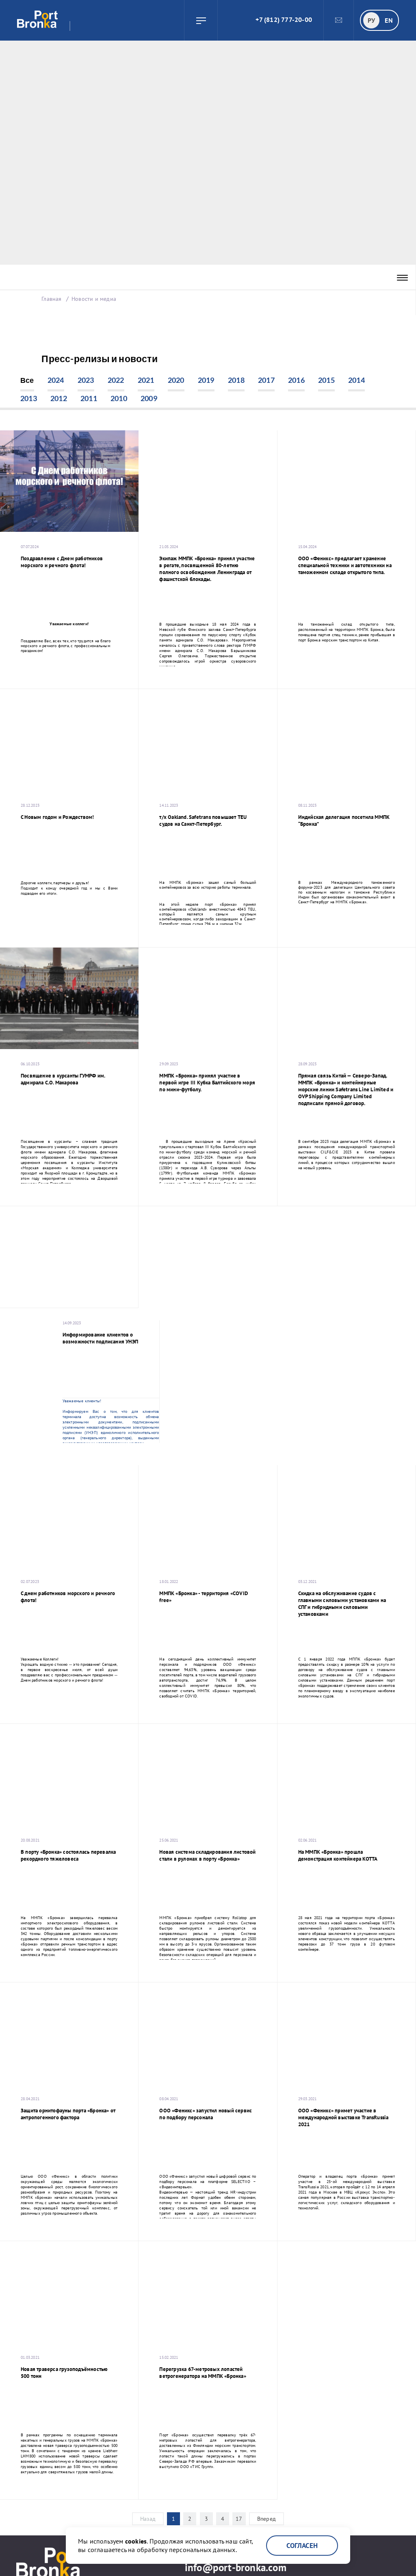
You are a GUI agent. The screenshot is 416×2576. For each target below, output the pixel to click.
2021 (146, 380)
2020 (176, 380)
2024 (56, 380)
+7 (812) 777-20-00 (284, 19)
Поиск (228, 20)
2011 (89, 398)
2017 (266, 380)
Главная (51, 299)
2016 (296, 380)
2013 (29, 398)
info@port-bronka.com (236, 2567)
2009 (149, 398)
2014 (356, 380)
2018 (236, 380)
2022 (116, 380)
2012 (59, 398)
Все (27, 380)
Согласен (302, 2546)
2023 (86, 380)
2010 (119, 398)
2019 (206, 380)
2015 (326, 380)
